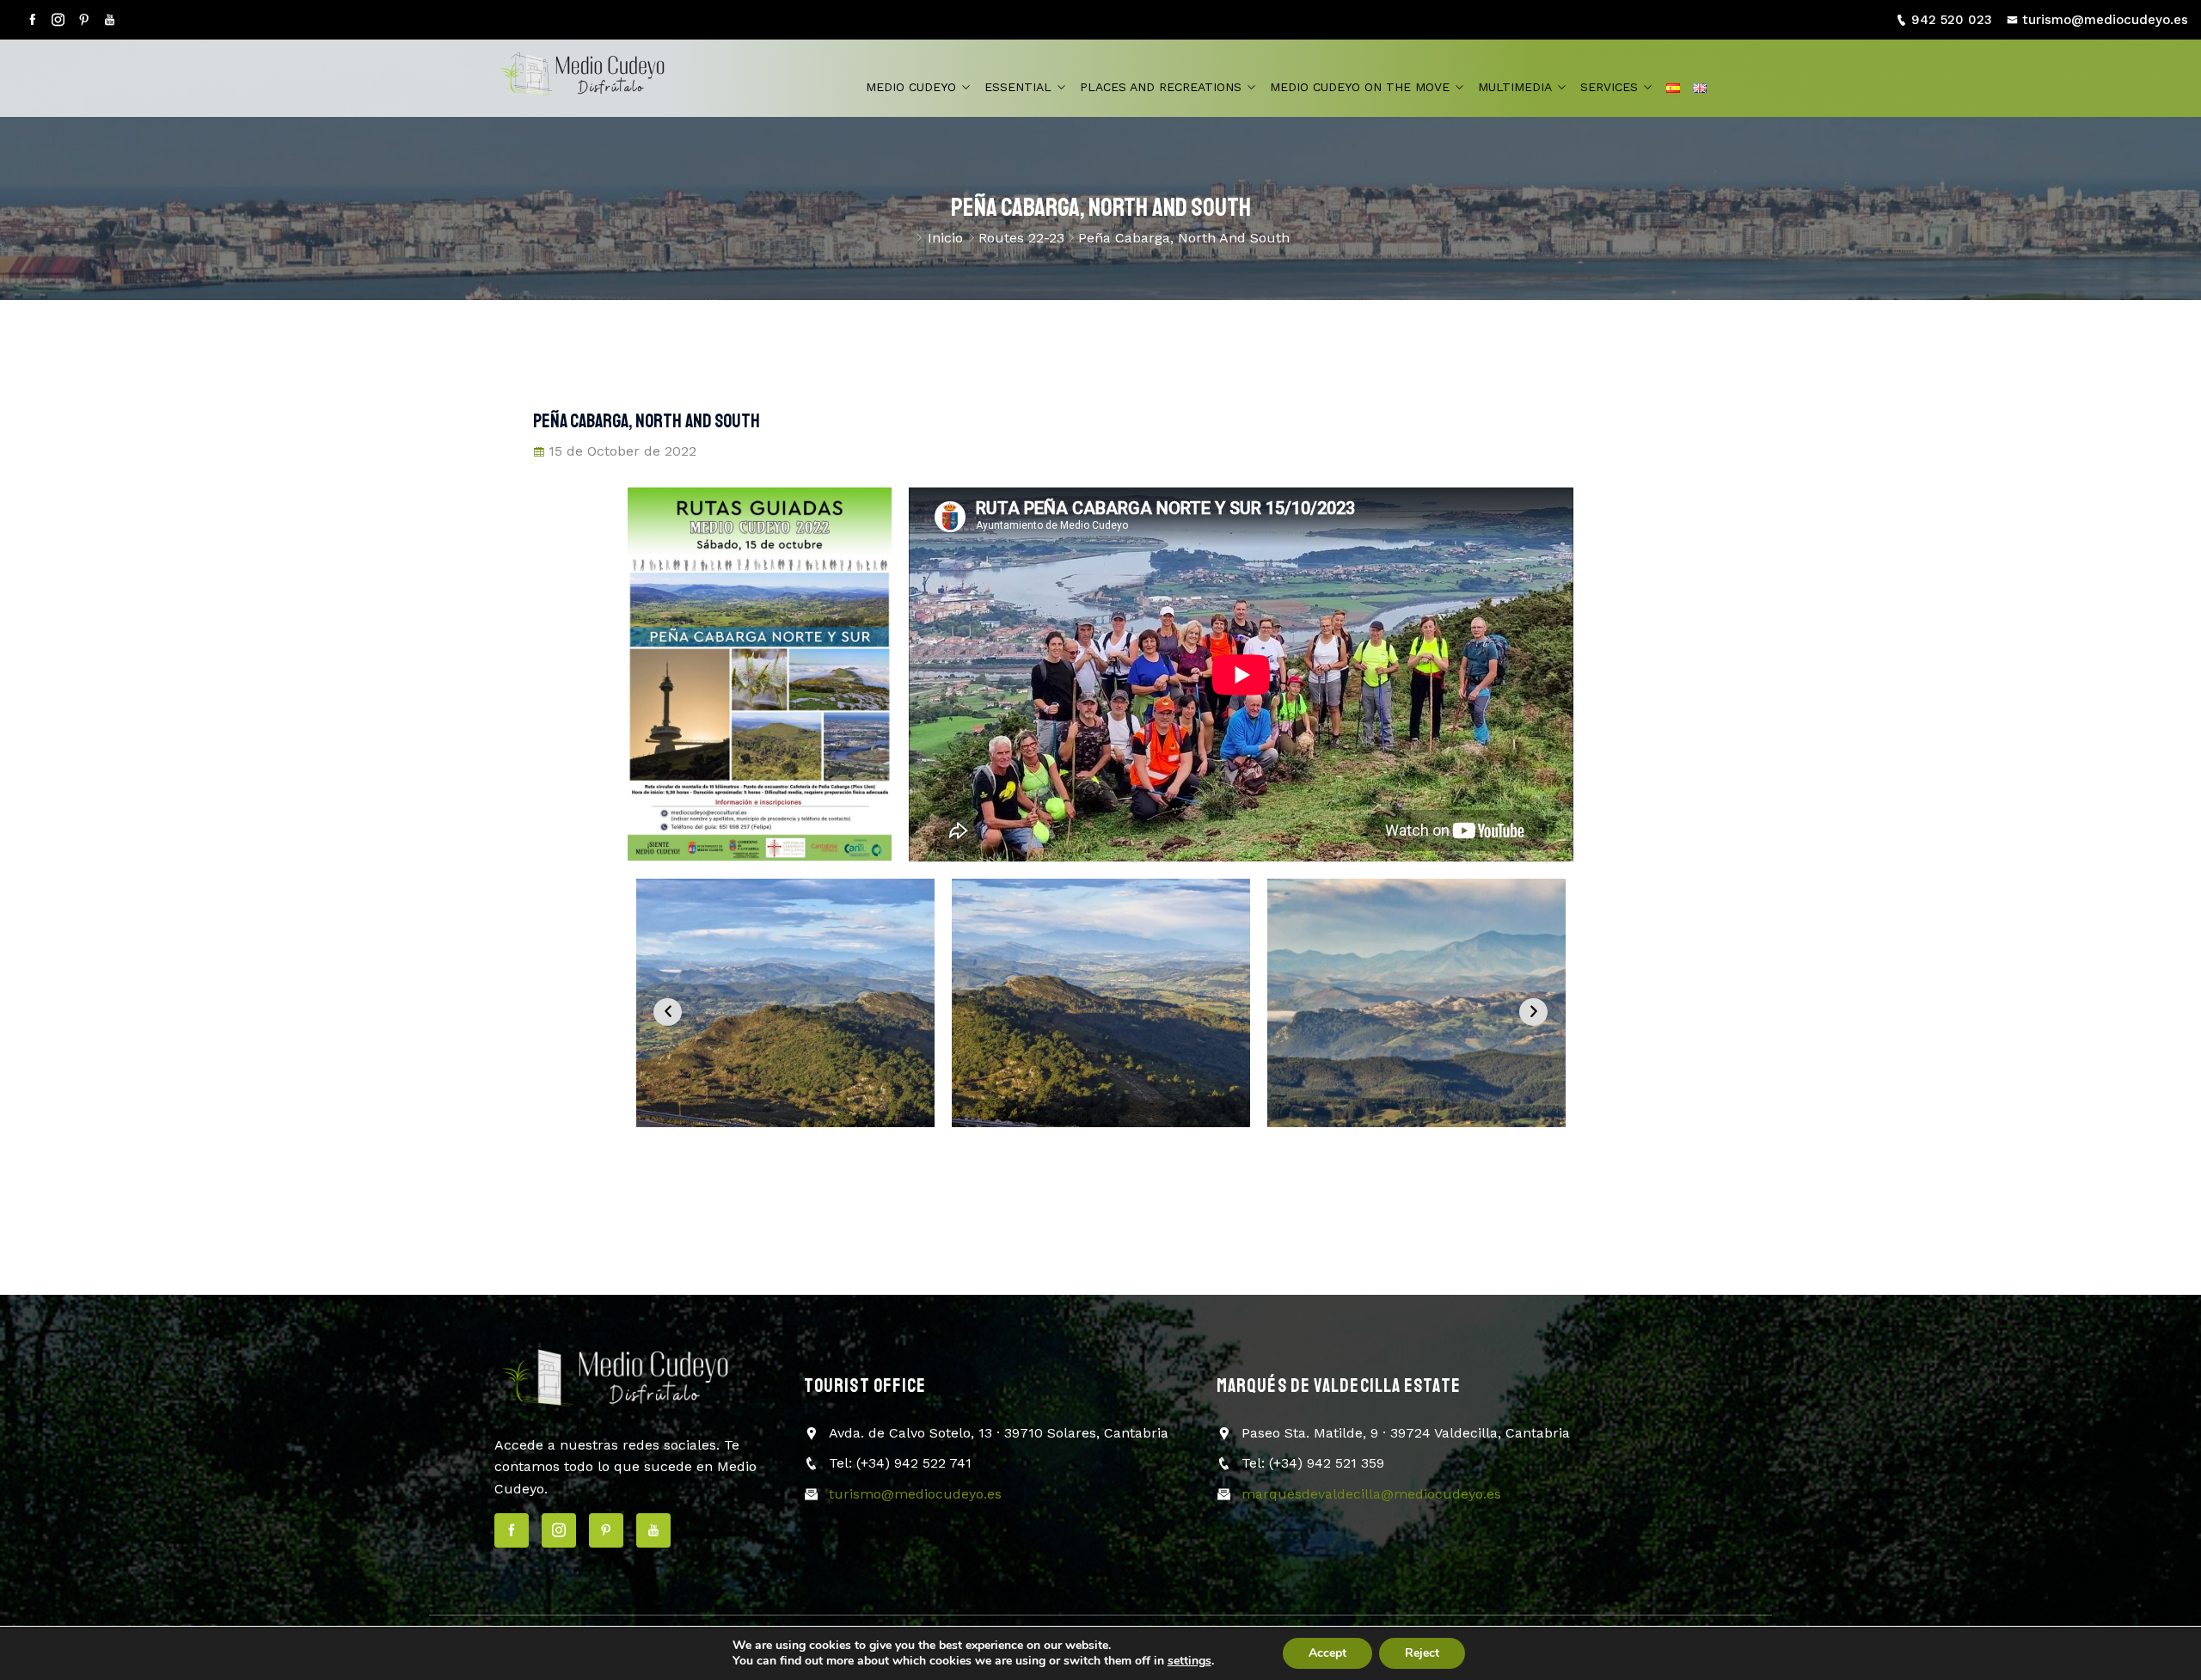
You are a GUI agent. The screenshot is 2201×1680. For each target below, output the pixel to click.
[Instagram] (58, 20)
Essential (1018, 87)
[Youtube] (110, 20)
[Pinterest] (84, 20)
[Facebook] (32, 20)
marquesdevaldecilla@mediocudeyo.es (1371, 1494)
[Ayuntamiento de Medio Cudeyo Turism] (598, 78)
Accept (1327, 1653)
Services (1609, 87)
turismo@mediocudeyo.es (2105, 20)
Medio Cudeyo (911, 87)
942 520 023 (1952, 20)
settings (1189, 1661)
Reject (1422, 1653)
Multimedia (1515, 87)
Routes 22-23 (1021, 238)
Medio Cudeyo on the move (1360, 87)
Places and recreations (1161, 87)
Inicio (945, 238)
